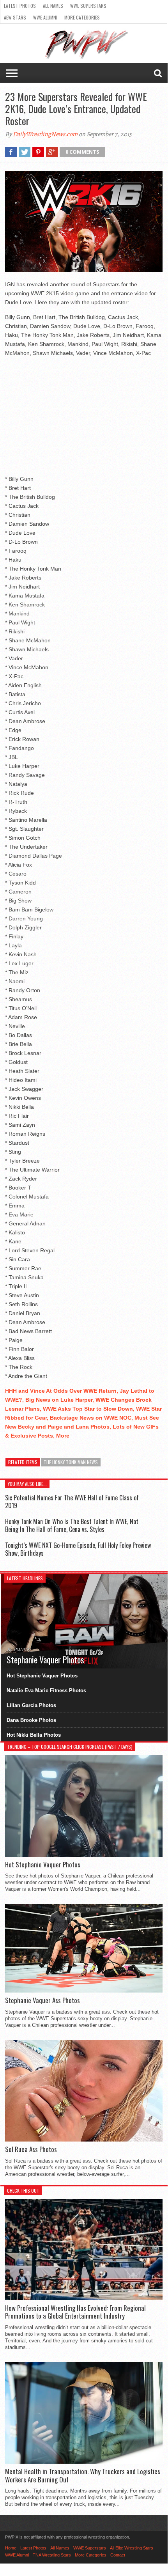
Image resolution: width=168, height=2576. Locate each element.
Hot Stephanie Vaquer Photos (42, 1676)
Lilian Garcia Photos (31, 1705)
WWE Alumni (45, 17)
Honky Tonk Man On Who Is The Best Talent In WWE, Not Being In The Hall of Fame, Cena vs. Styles (72, 1525)
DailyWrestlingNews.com (45, 134)
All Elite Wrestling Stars (132, 2548)
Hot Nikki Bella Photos (34, 1735)
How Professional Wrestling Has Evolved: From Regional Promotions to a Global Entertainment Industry (75, 2312)
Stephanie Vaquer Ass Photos (42, 2000)
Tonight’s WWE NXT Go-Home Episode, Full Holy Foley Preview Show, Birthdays (78, 1549)
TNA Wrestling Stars (52, 2555)
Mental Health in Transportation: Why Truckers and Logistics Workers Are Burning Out (83, 2476)
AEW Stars (15, 17)
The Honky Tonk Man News (71, 1462)
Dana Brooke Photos (31, 1720)
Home (11, 2548)
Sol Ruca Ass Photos (31, 2149)
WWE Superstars (88, 6)
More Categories (82, 17)
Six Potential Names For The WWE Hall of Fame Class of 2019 (72, 1501)
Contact (118, 2555)
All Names (53, 6)
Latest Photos (20, 6)
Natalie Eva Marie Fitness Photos (46, 1690)
